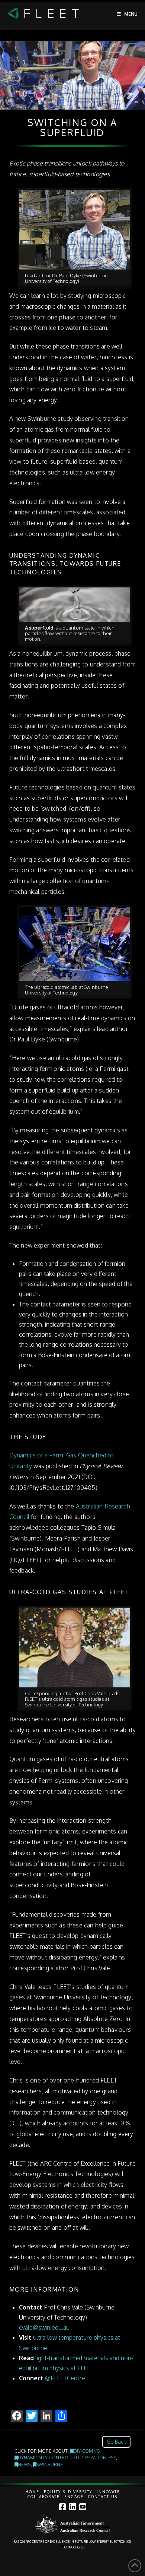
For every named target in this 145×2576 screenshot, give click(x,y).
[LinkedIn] (72, 2507)
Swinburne (50, 2464)
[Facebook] (62, 2507)
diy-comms (87, 2451)
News (24, 2464)
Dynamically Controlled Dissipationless (67, 2458)
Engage (74, 2497)
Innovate (108, 2492)
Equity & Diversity (68, 2492)
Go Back (116, 2442)
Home (32, 2492)
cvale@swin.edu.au (44, 2327)
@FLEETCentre (65, 2378)
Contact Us (103, 2497)
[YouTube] (83, 2507)
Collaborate (44, 2497)
